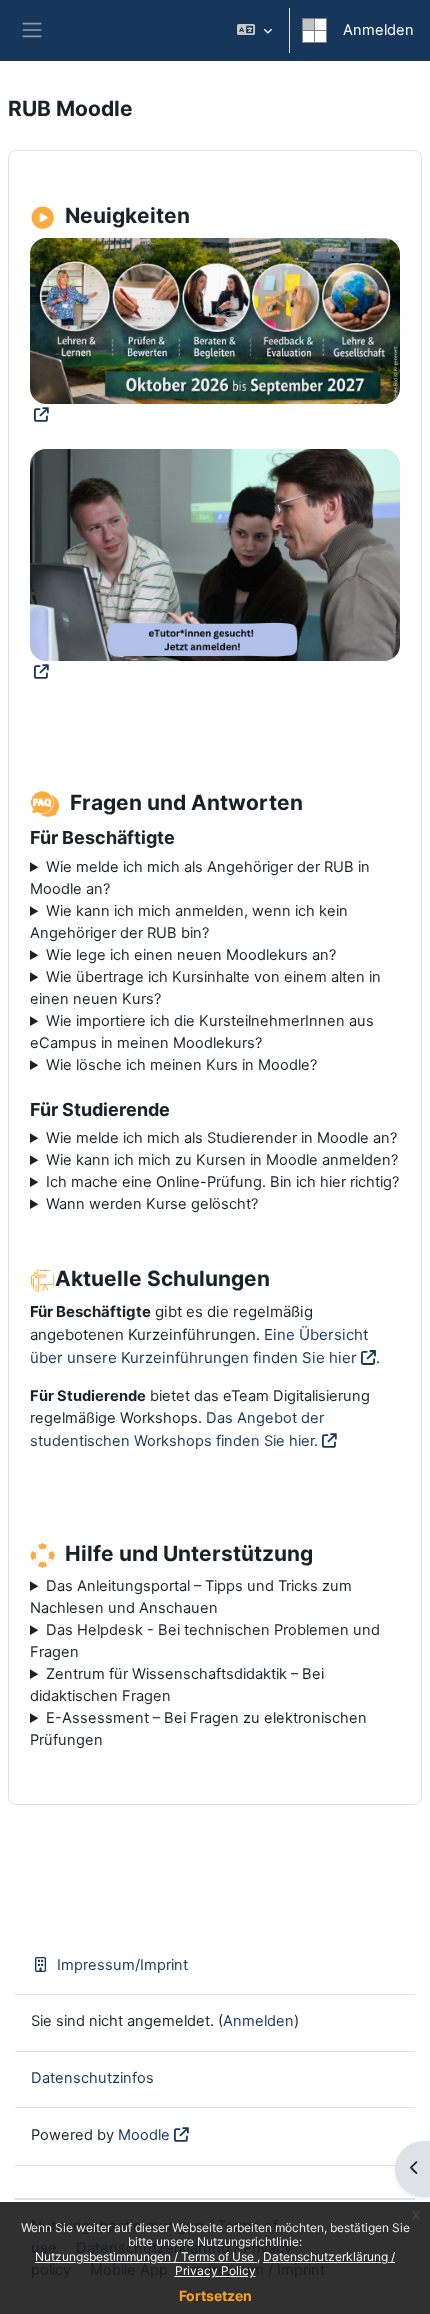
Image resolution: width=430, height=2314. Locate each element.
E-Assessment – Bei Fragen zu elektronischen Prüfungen (198, 1729)
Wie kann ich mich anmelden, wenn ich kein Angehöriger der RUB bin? (189, 922)
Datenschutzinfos (92, 2078)
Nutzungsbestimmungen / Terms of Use (146, 2256)
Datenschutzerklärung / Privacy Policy (285, 2263)
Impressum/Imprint (122, 1965)
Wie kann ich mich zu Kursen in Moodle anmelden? (222, 1160)
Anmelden (378, 30)
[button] (254, 30)
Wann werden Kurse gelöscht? (152, 1204)
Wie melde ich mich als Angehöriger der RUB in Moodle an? (200, 878)
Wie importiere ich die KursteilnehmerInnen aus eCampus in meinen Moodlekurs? (202, 1032)
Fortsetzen (215, 2295)
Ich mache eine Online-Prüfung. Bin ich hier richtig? (222, 1182)
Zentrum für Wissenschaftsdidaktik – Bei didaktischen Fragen (177, 1685)
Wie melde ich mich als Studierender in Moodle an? (221, 1138)
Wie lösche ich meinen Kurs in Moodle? (181, 1065)
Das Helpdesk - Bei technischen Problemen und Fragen (205, 1641)
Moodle (144, 2135)
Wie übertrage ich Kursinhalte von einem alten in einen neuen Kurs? (205, 988)
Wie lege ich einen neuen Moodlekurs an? (191, 955)
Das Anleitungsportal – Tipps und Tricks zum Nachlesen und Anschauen (191, 1597)
